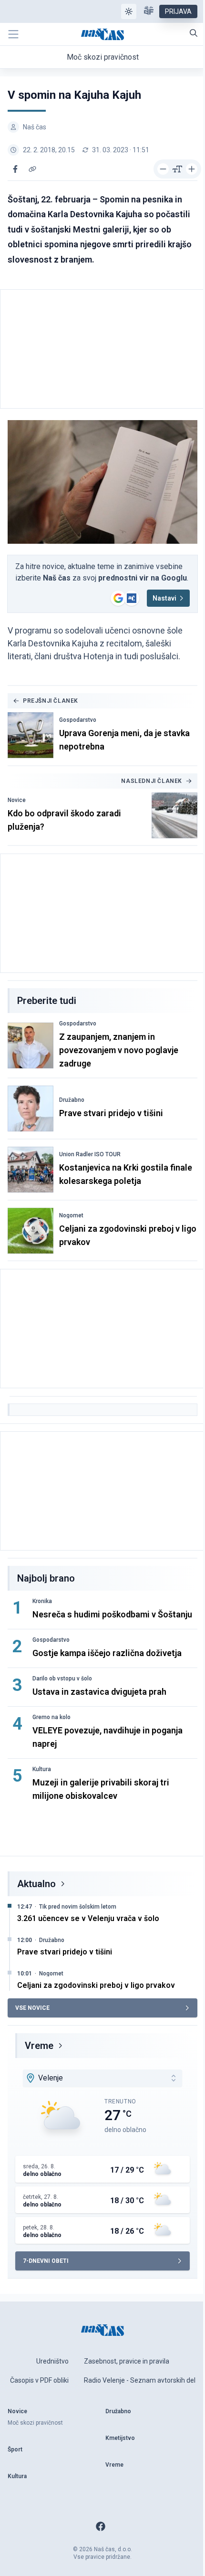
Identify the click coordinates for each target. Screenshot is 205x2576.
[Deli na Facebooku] (15, 169)
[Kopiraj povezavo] (32, 169)
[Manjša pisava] (163, 169)
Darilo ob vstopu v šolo (62, 1679)
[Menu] (13, 34)
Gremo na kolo (51, 1717)
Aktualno (36, 1884)
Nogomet (71, 1215)
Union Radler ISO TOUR (90, 1154)
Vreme (39, 2046)
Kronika (42, 1601)
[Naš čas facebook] (101, 2526)
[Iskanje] (194, 33)
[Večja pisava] (192, 169)
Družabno (72, 1100)
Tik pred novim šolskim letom (78, 1907)
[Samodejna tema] (129, 11)
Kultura (42, 1769)
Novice (17, 800)
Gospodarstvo (78, 720)
